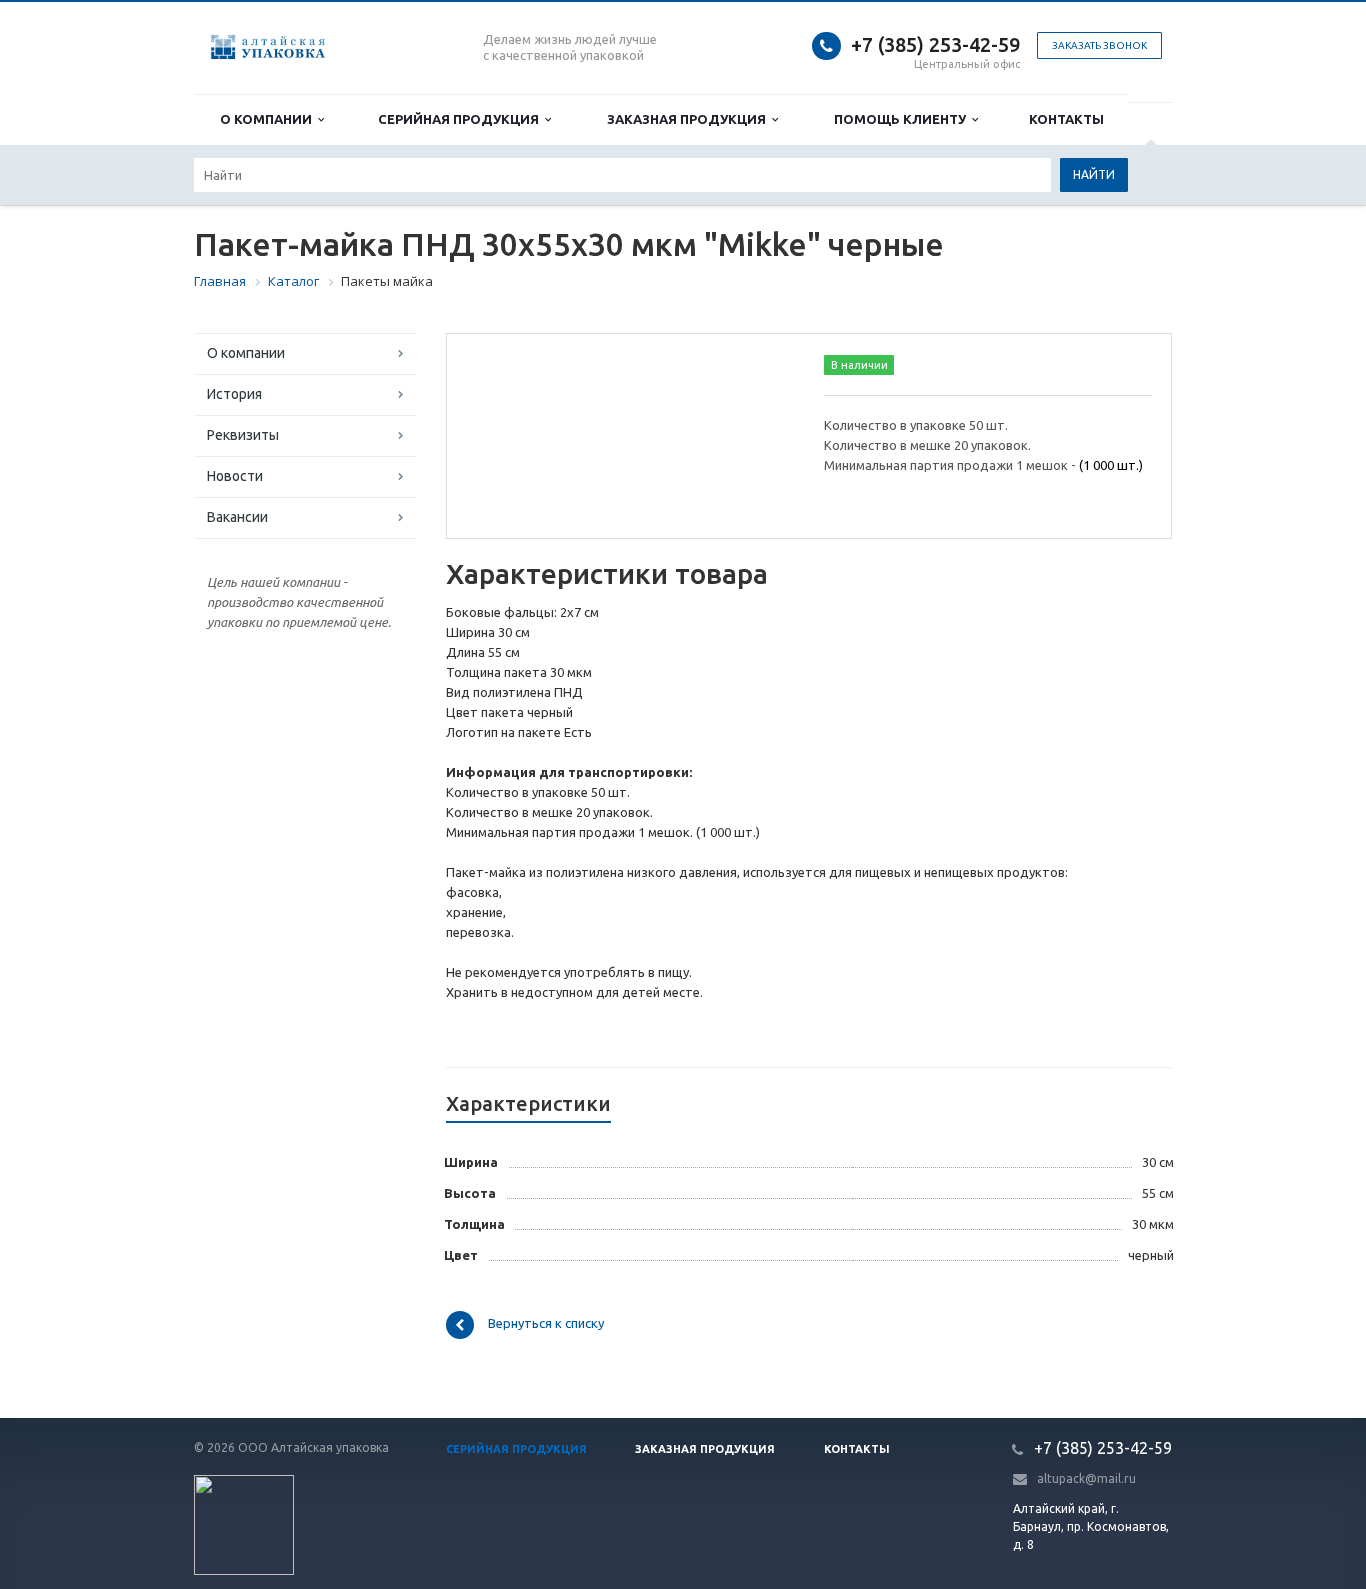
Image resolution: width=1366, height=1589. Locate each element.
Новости (235, 476)
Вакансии (237, 517)
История (234, 394)
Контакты (1066, 119)
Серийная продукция (461, 119)
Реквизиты (243, 435)
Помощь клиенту (903, 119)
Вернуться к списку (546, 1324)
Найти (1094, 174)
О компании (269, 119)
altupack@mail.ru (1086, 1478)
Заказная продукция (689, 119)
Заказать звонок (1099, 45)
